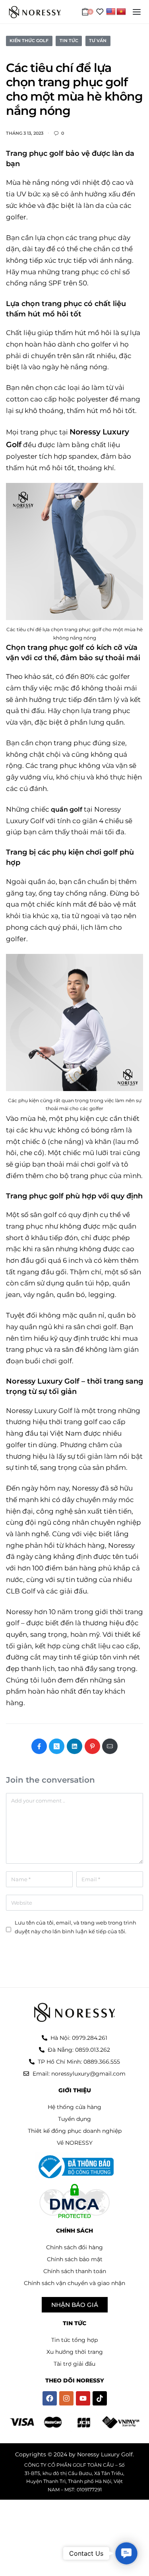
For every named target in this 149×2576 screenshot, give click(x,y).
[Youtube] (83, 2398)
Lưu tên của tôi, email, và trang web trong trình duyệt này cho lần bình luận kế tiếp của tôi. (75, 1927)
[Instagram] (66, 2398)
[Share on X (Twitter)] (57, 1746)
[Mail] (110, 1746)
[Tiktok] (100, 2398)
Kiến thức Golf (29, 41)
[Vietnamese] (121, 12)
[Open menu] (137, 12)
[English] (111, 12)
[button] (126, 2553)
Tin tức (69, 41)
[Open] (100, 12)
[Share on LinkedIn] (74, 1746)
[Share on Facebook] (39, 1746)
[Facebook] (50, 2398)
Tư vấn (98, 41)
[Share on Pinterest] (92, 1746)
